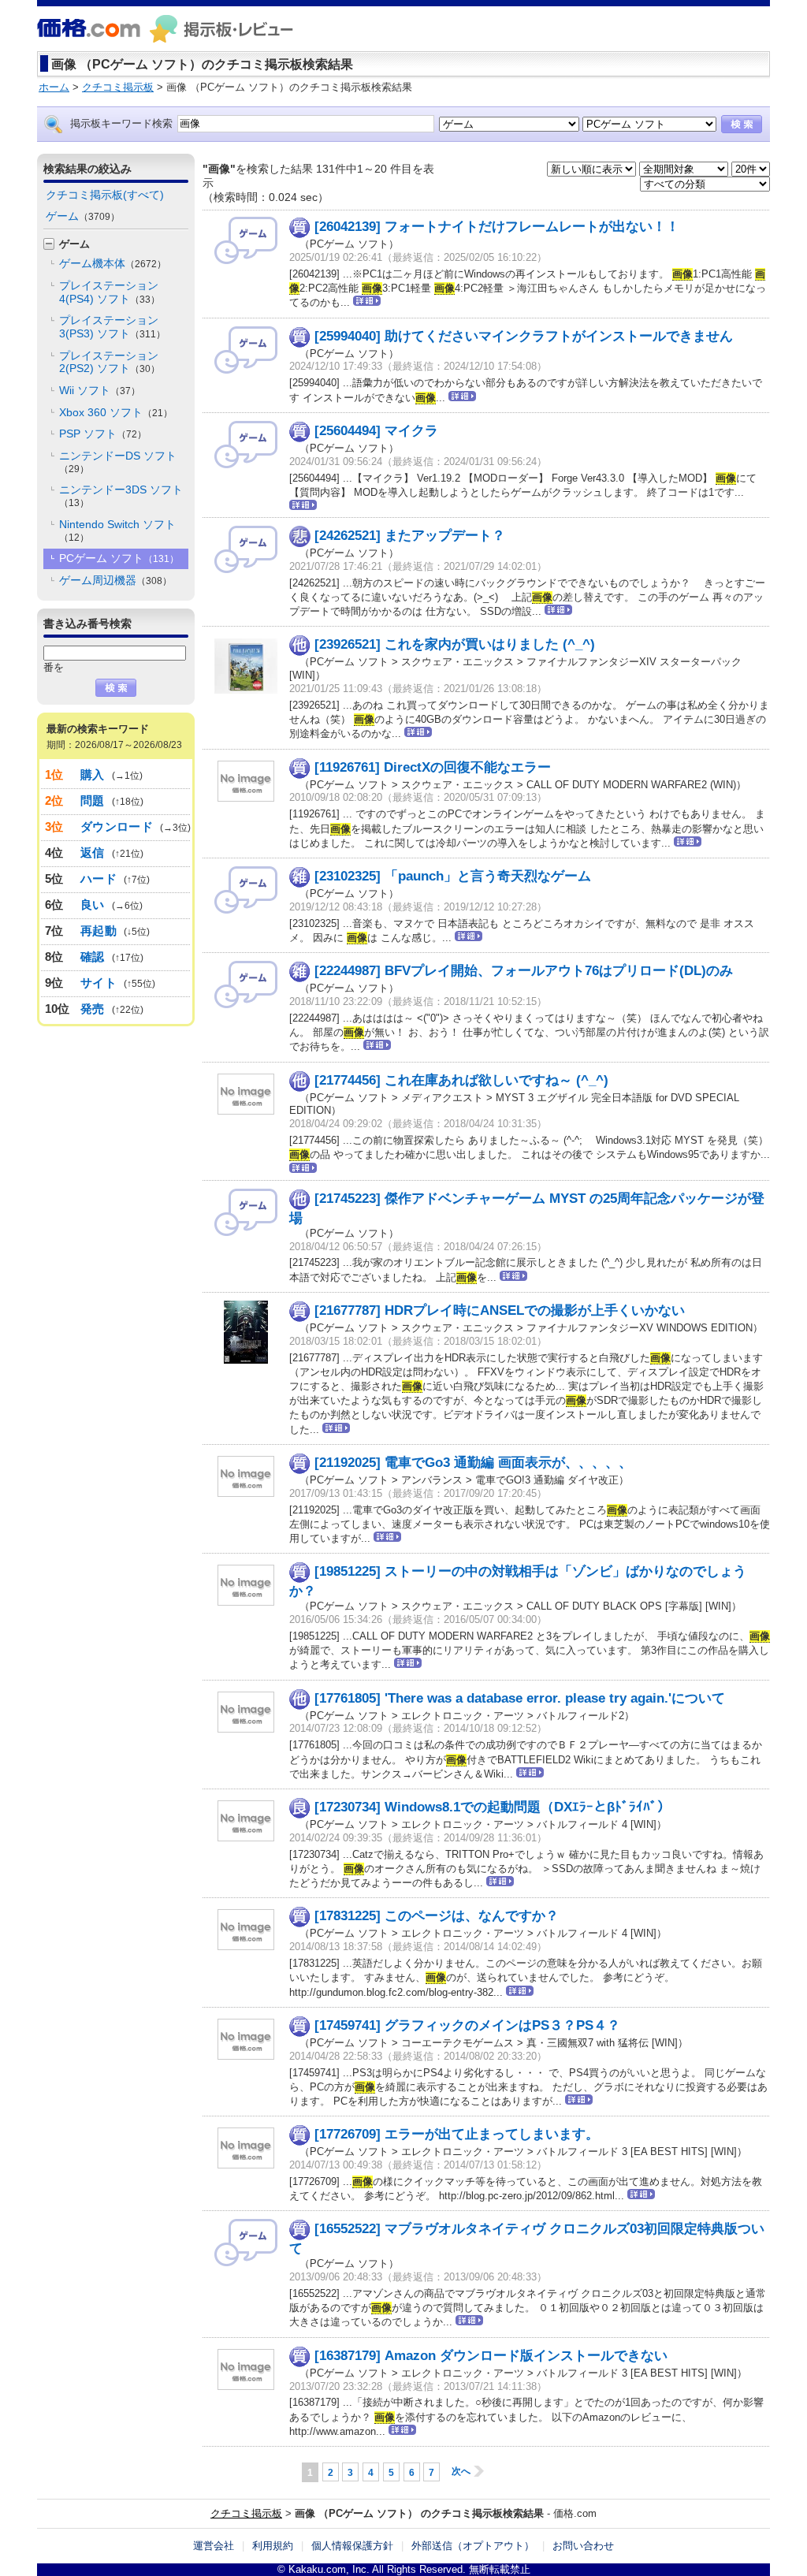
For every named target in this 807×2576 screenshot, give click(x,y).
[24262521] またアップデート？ (410, 536)
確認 (93, 957)
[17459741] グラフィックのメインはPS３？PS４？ (467, 2025)
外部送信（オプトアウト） (473, 2546)
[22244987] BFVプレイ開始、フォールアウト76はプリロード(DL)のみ (524, 971)
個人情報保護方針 (352, 2546)
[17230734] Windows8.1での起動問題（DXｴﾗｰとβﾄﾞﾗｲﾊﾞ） (493, 1807)
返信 (93, 852)
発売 (93, 1009)
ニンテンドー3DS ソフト (121, 496)
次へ (461, 2471)
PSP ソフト (103, 434)
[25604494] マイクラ (376, 431)
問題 (93, 800)
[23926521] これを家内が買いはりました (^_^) (455, 644)
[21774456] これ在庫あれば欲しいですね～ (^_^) (461, 1080)
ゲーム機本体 (113, 263)
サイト (99, 983)
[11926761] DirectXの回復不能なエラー (433, 767)
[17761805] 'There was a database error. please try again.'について (520, 1698)
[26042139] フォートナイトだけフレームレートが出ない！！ (497, 227)
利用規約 (273, 2546)
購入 (93, 774)
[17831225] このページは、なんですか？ (437, 1916)
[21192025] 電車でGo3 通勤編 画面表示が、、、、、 (473, 1463)
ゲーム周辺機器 (115, 580)
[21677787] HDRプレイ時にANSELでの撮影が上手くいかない (500, 1310)
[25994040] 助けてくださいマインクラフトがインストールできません (524, 336)
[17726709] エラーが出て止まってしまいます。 (457, 2134)
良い (93, 905)
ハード (99, 879)
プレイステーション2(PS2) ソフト (110, 362)
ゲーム (83, 216)
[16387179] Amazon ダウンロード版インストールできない (491, 2356)
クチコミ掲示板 (246, 2513)
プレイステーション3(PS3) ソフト (112, 327)
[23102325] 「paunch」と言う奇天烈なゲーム (453, 876)
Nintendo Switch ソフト (117, 530)
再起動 (99, 931)
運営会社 (214, 2546)
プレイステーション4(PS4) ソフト (110, 292)
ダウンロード (117, 826)
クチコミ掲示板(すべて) (105, 195)
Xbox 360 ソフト (116, 412)
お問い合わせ (583, 2546)
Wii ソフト (100, 390)
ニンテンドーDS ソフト (118, 462)
